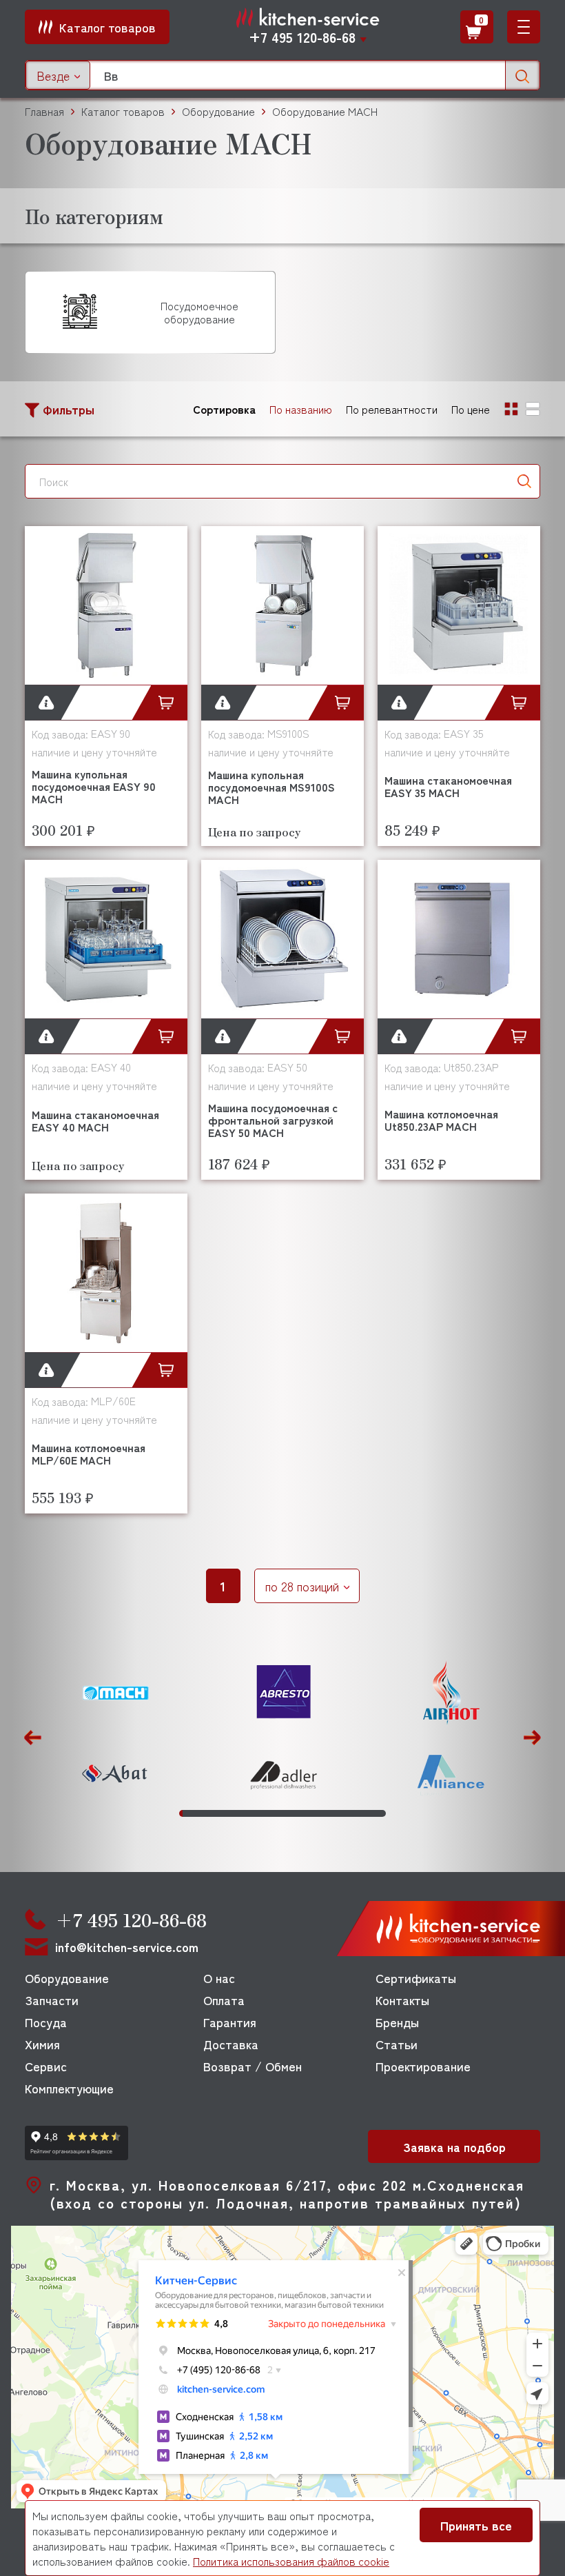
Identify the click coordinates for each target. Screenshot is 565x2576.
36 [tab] (290, 1813)
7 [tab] (199, 1813)
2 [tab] (184, 1813)
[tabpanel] (115, 1734)
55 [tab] (350, 1813)
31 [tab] (275, 1813)
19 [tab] (237, 1813)
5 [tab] (193, 1813)
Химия (42, 2044)
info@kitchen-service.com (127, 1947)
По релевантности (392, 409)
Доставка (231, 2044)
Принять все (476, 2525)
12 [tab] (215, 1813)
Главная (44, 111)
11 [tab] (212, 1813)
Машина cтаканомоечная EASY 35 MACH (448, 786)
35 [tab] (288, 1813)
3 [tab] (187, 1813)
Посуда (46, 2022)
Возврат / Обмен (253, 2066)
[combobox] (58, 75)
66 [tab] (384, 1813)
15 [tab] (225, 1813)
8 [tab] (203, 1813)
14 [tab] (222, 1813)
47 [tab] (325, 1813)
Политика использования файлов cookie (291, 2561)
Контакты (402, 2000)
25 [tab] (256, 1813)
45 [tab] (319, 1813)
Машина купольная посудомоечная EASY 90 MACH (94, 786)
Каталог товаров (123, 111)
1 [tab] (181, 1813)
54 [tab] (347, 1813)
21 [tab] (244, 1813)
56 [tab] (353, 1813)
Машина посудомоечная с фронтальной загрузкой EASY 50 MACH (273, 1120)
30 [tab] (272, 1813)
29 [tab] (268, 1813)
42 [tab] (309, 1813)
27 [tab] (262, 1813)
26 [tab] (259, 1813)
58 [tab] (359, 1813)
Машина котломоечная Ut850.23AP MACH (441, 1120)
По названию (301, 409)
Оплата (224, 2000)
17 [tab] (231, 1813)
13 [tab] (218, 1813)
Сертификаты (416, 1978)
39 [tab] (300, 1813)
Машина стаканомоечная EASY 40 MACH (95, 1120)
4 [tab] (191, 1813)
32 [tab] (278, 1813)
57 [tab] (357, 1813)
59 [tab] (363, 1813)
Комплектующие (69, 2088)
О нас (219, 1978)
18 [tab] (234, 1813)
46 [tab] (322, 1813)
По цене (471, 409)
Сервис (46, 2066)
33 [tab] (281, 1813)
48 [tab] (328, 1813)
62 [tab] (372, 1813)
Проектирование (423, 2066)
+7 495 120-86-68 (302, 37)
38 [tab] (297, 1813)
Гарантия (230, 2022)
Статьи (397, 2044)
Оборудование (67, 1978)
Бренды (397, 2022)
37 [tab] (294, 1813)
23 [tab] (250, 1813)
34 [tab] (284, 1813)
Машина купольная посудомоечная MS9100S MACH (271, 787)
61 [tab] (369, 1813)
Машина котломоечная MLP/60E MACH (89, 1453)
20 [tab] (240, 1813)
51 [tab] (337, 1813)
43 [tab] (312, 1813)
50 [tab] (335, 1813)
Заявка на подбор (454, 2146)
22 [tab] (246, 1813)
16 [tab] (228, 1813)
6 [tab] (197, 1813)
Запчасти (52, 2000)
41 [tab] (306, 1813)
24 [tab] (253, 1813)
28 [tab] (266, 1813)
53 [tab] (343, 1813)
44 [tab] (315, 1813)
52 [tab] (341, 1813)
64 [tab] (378, 1813)
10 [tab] (209, 1813)
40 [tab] (303, 1813)
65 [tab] (381, 1813)
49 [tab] (331, 1813)
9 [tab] (206, 1813)
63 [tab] (375, 1813)
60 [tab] (366, 1813)
